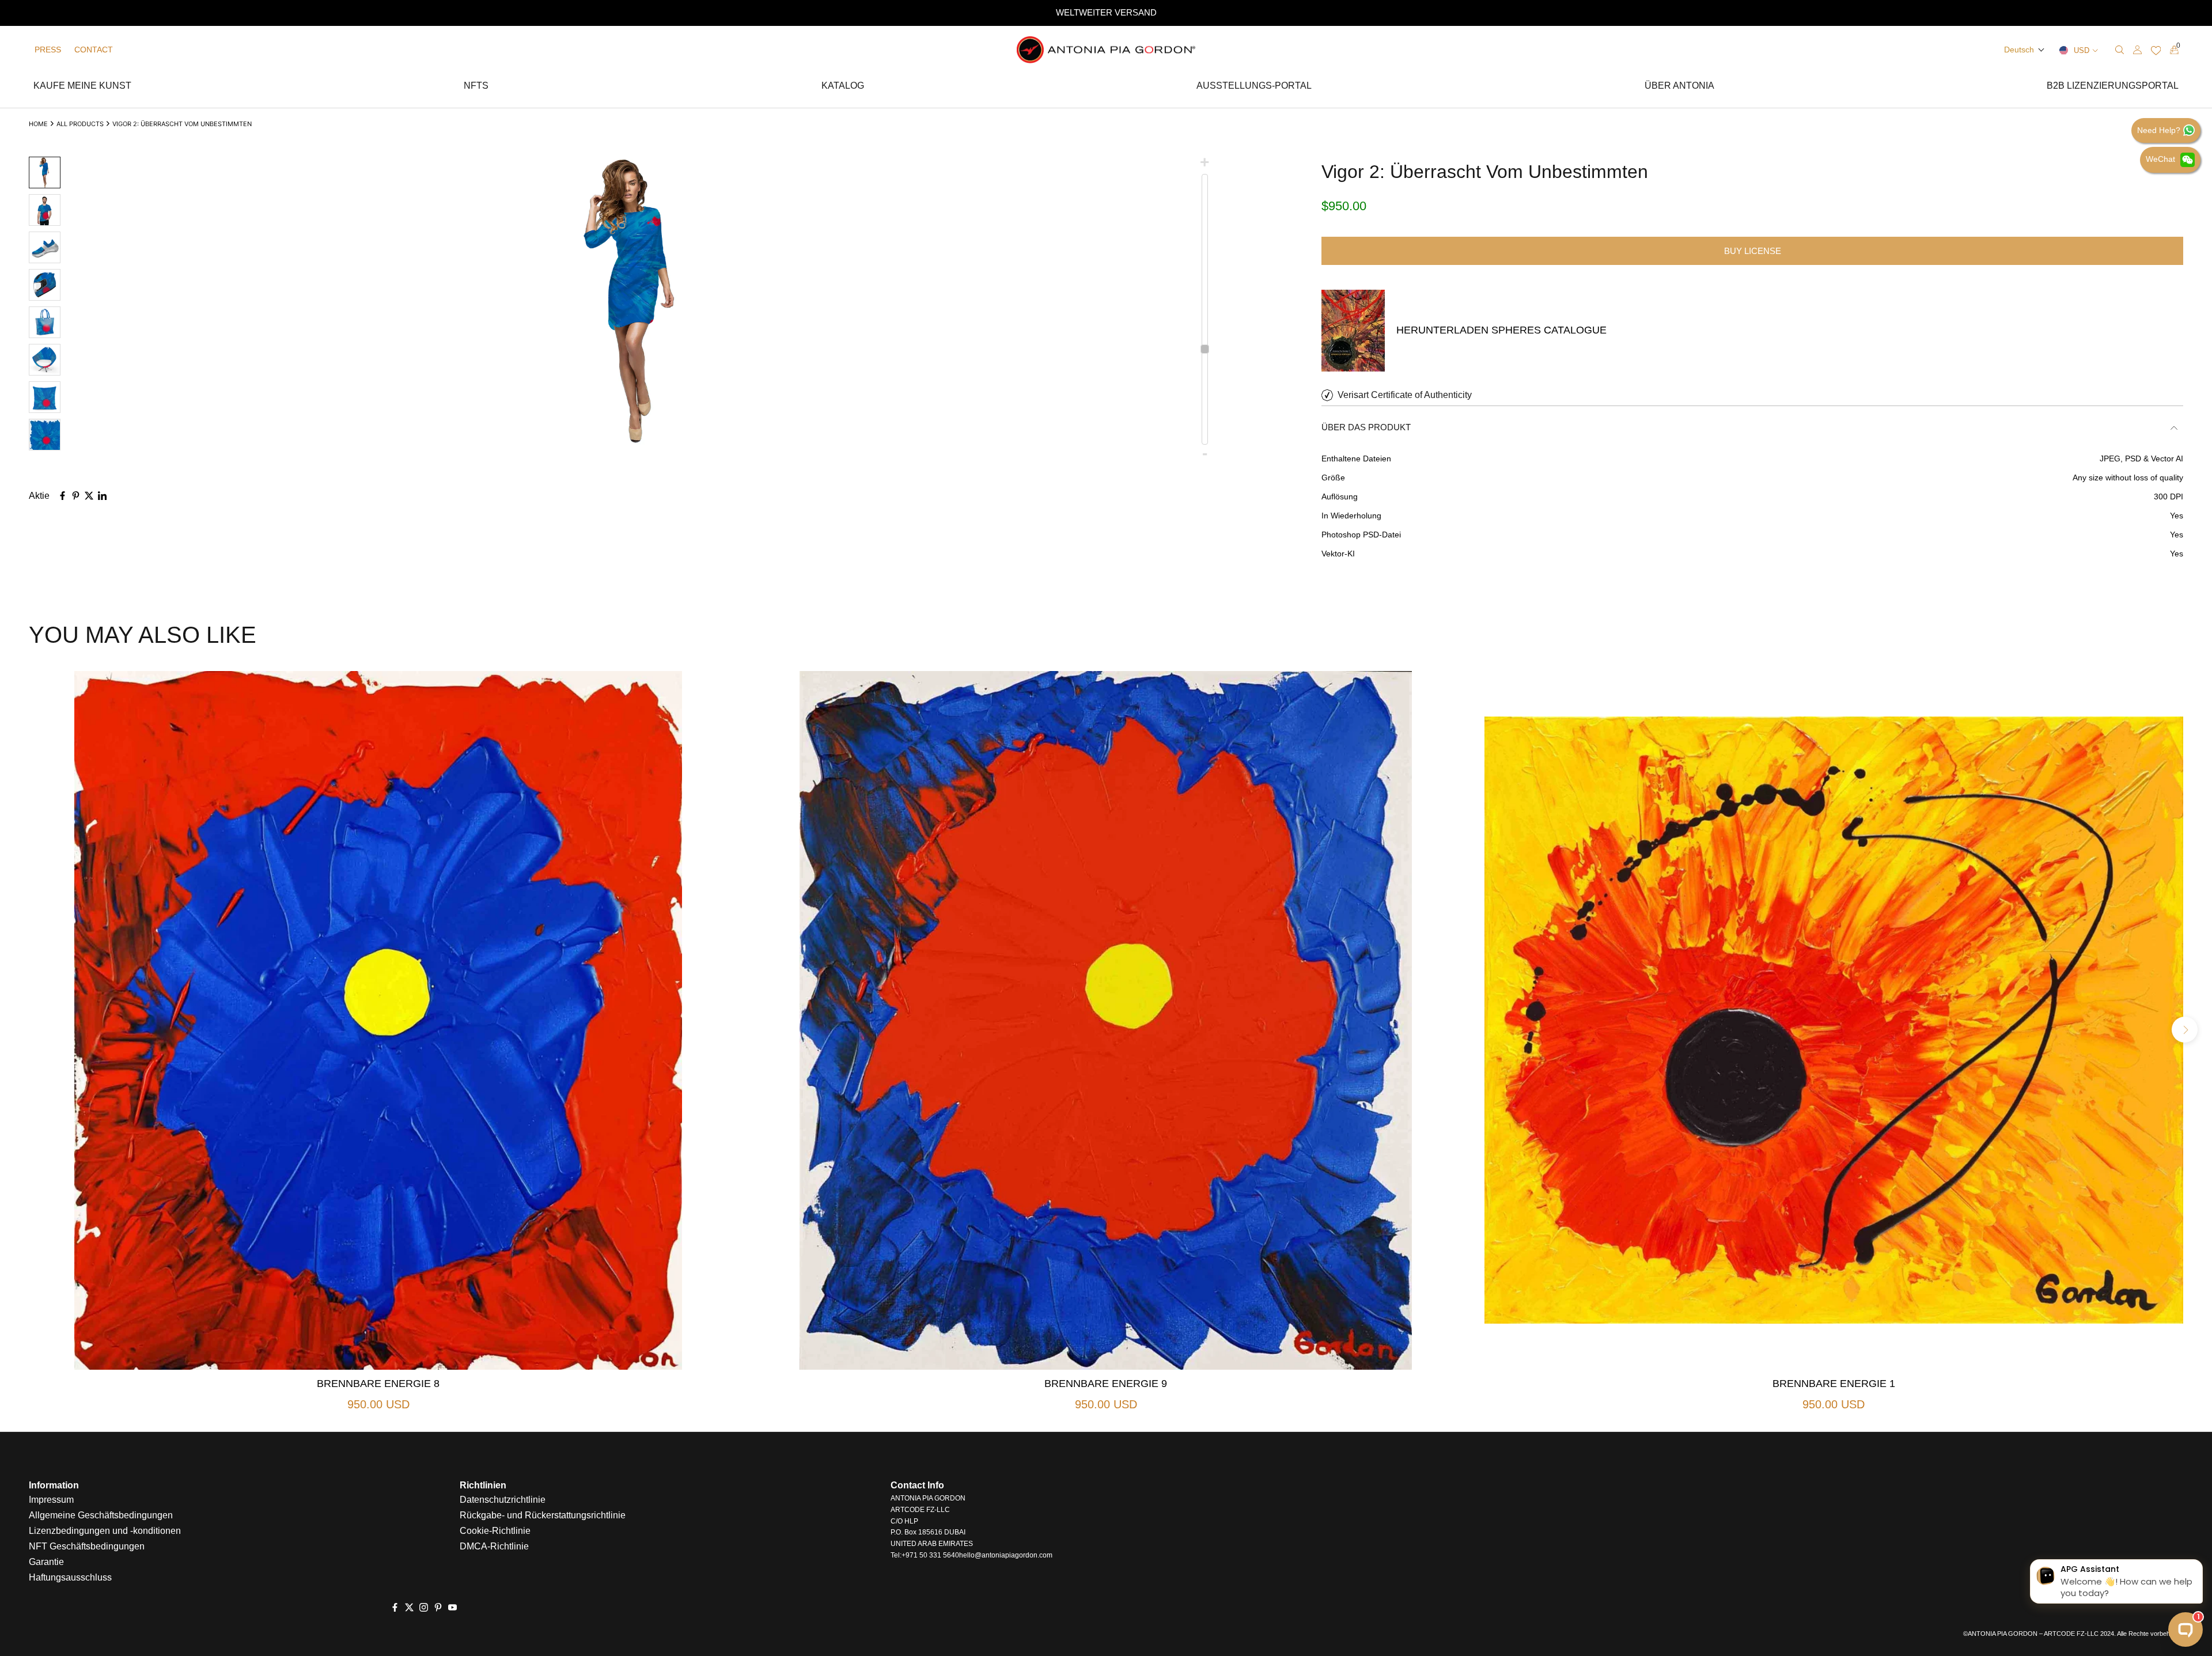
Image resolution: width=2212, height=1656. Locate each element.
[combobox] (2053, 50)
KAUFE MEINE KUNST (82, 87)
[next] (2185, 1030)
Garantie (46, 1562)
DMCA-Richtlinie (494, 1546)
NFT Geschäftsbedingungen (87, 1546)
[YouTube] (452, 1608)
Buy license (1753, 251)
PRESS (48, 50)
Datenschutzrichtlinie (503, 1500)
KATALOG (843, 87)
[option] (1106, 13)
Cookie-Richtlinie (495, 1531)
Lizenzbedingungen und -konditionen (105, 1531)
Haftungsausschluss (70, 1577)
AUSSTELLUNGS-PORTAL (1254, 87)
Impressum (51, 1500)
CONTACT (94, 50)
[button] (2024, 50)
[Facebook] (395, 1608)
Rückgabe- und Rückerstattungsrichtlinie (543, 1515)
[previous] (27, 1030)
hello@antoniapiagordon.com (1006, 1555)
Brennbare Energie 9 (1106, 1384)
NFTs (476, 87)
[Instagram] (424, 1608)
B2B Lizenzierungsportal (2113, 87)
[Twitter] (409, 1608)
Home (38, 124)
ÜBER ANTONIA (1679, 87)
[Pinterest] (438, 1608)
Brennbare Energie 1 (1834, 1384)
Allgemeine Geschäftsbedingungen (101, 1515)
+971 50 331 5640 (930, 1555)
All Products (80, 124)
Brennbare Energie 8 (378, 1384)
